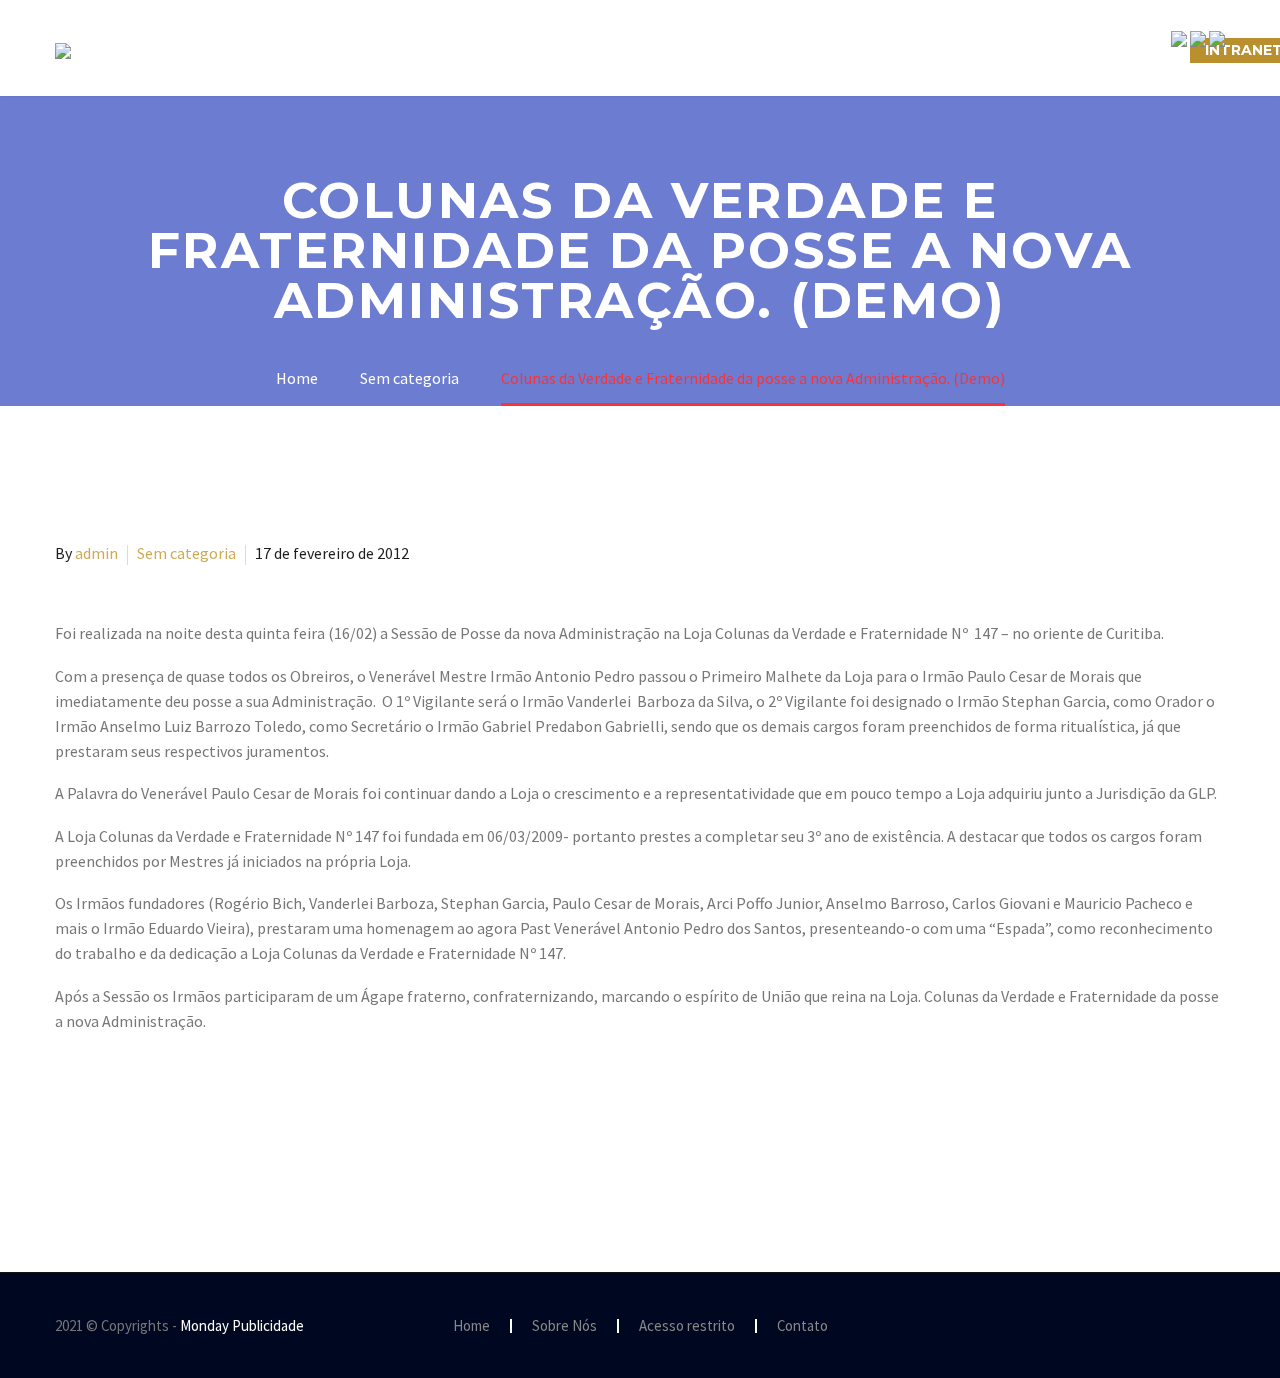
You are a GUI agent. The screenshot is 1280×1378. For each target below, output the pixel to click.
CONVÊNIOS (1123, 50)
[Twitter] (97, 1145)
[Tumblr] (155, 1145)
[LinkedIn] (184, 1145)
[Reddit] (213, 1145)
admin (96, 553)
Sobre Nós (336, 50)
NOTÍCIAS (757, 50)
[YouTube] (1219, 1327)
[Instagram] (1193, 1327)
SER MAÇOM (465, 50)
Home (471, 1326)
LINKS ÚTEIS (994, 50)
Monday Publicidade (242, 1325)
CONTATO (871, 50)
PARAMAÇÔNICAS (616, 50)
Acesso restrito (687, 1326)
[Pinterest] (126, 1145)
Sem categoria (186, 553)
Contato (802, 1326)
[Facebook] (68, 1145)
